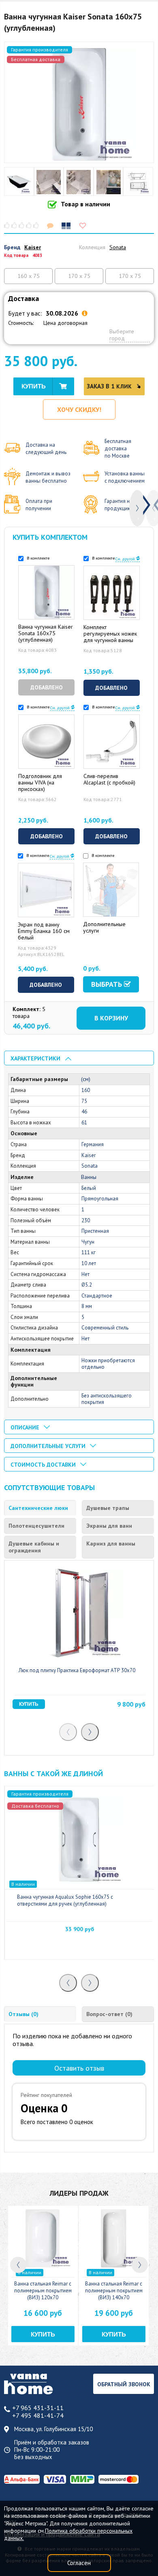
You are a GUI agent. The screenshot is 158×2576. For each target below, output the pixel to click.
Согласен (79, 2563)
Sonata (118, 247)
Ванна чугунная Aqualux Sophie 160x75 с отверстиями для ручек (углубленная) (65, 1900)
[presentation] (137, 508)
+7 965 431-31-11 (38, 2408)
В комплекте (37, 558)
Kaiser (33, 247)
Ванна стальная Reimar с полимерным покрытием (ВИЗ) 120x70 (43, 2291)
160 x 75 (29, 276)
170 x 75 (79, 276)
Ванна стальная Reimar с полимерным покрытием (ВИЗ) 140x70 (114, 2291)
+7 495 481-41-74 (38, 2416)
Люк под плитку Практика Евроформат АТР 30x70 (77, 1670)
